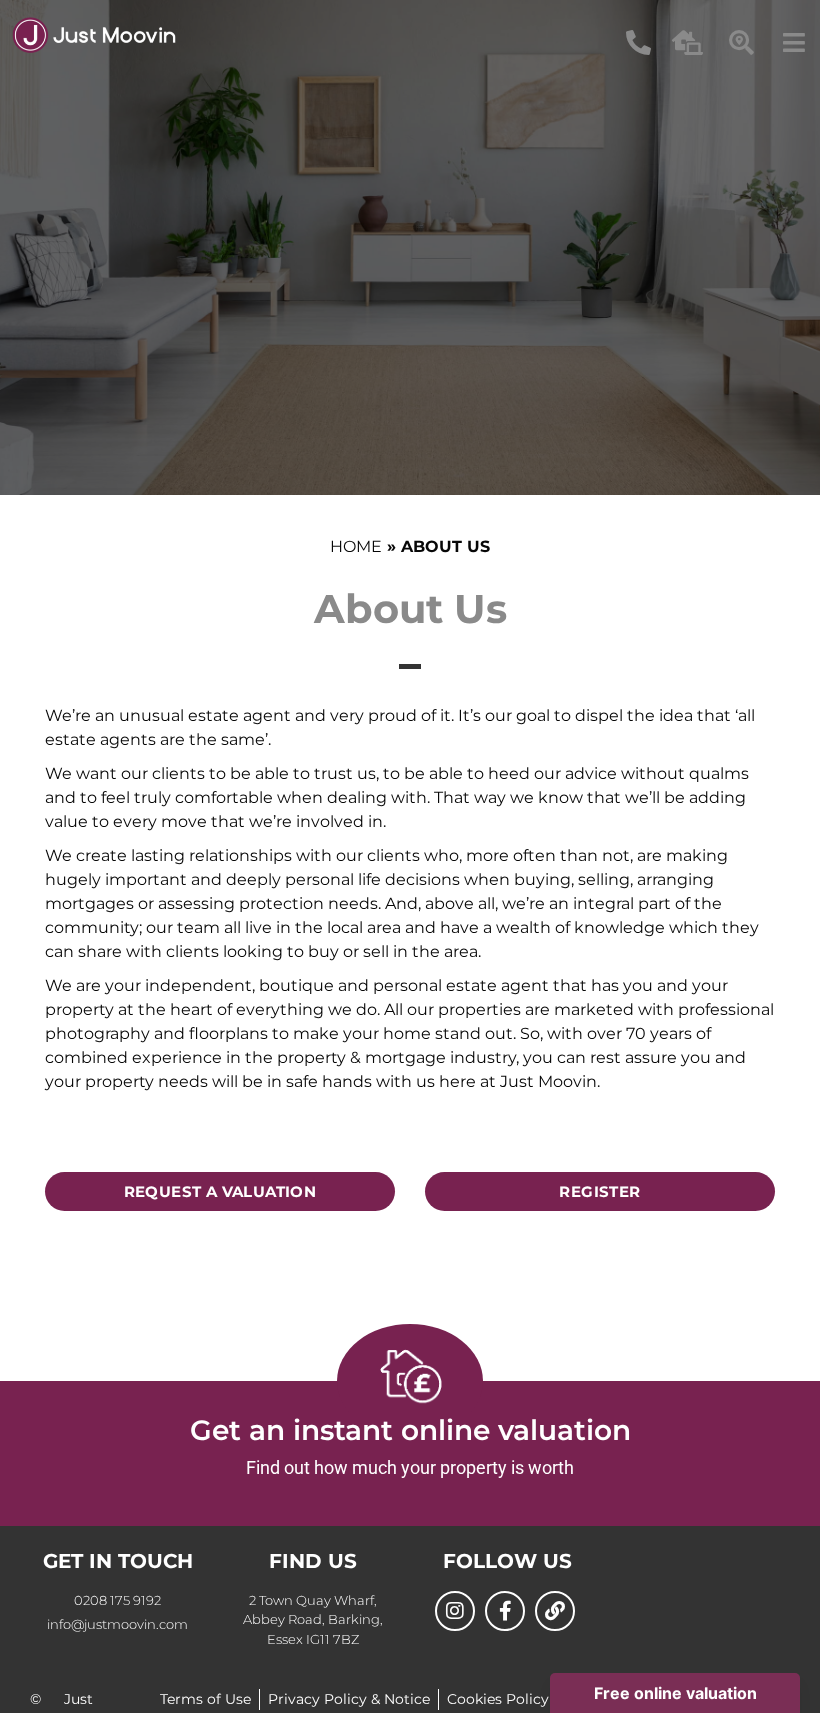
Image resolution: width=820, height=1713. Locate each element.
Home (356, 546)
